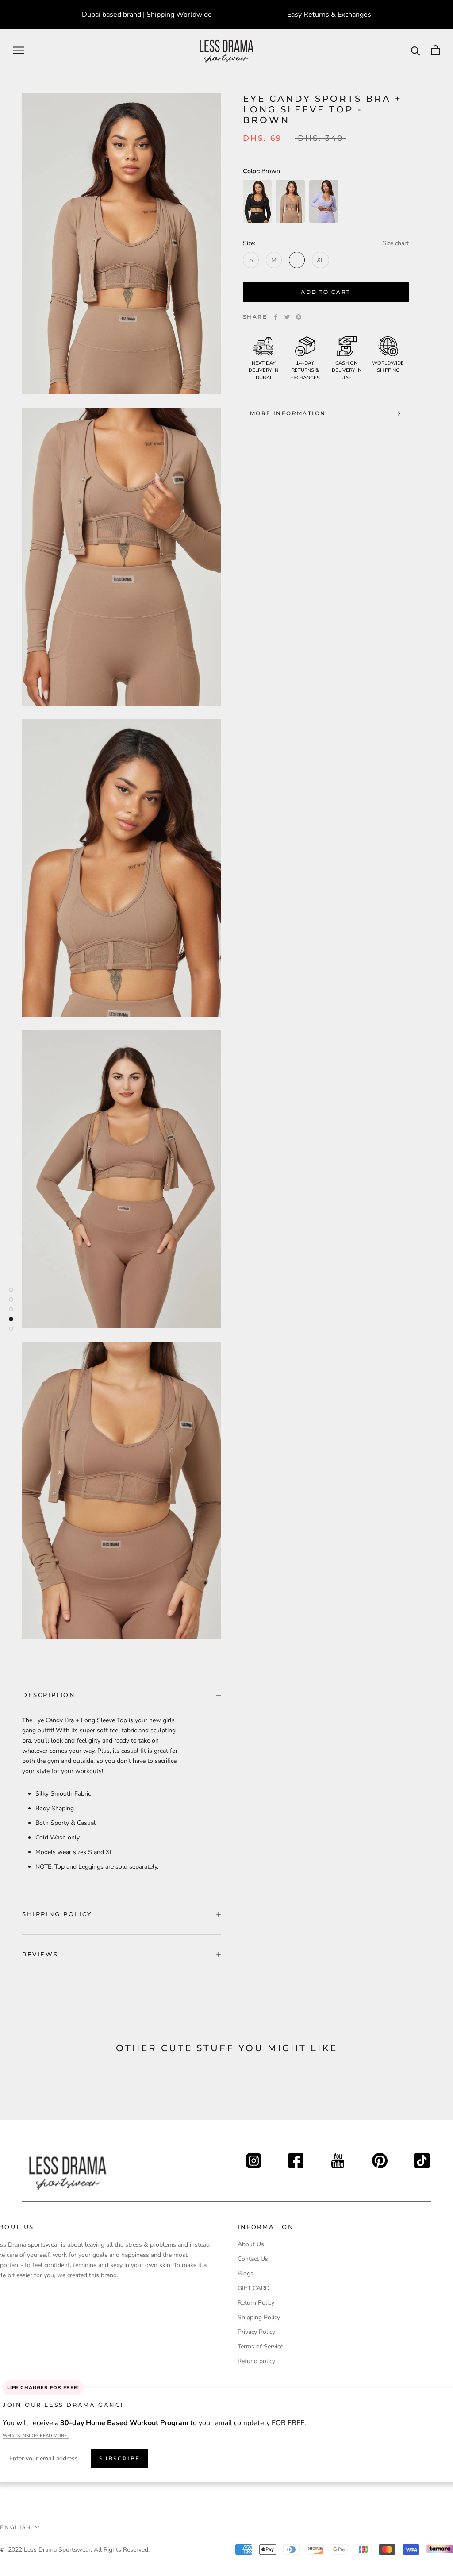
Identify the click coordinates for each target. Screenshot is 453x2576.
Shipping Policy (57, 1914)
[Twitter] (287, 317)
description (49, 1695)
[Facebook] (276, 317)
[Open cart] (436, 50)
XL (321, 260)
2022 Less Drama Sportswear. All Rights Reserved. (79, 2550)
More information (288, 413)
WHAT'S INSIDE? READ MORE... (36, 2436)
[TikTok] (422, 2158)
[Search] (416, 50)
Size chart (395, 243)
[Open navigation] (19, 50)
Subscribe (120, 2458)
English (16, 2527)
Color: (261, 171)
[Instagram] (254, 2158)
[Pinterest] (299, 317)
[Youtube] (338, 2158)
